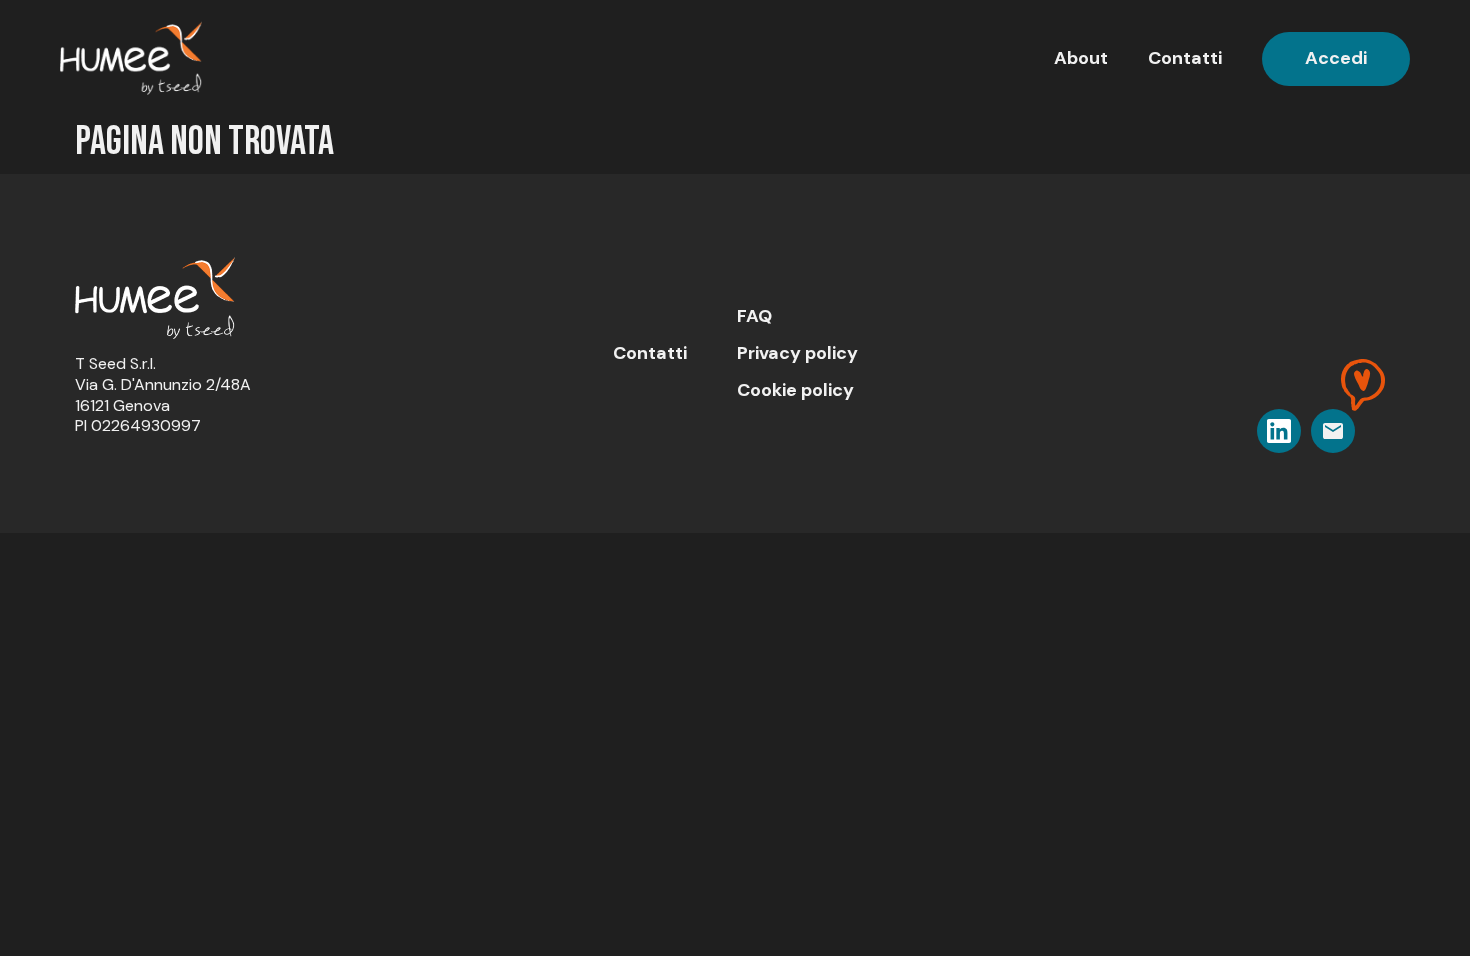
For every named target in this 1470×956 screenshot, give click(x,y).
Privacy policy (797, 353)
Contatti (1185, 58)
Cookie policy (795, 390)
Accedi (1336, 58)
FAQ (754, 316)
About (1081, 58)
